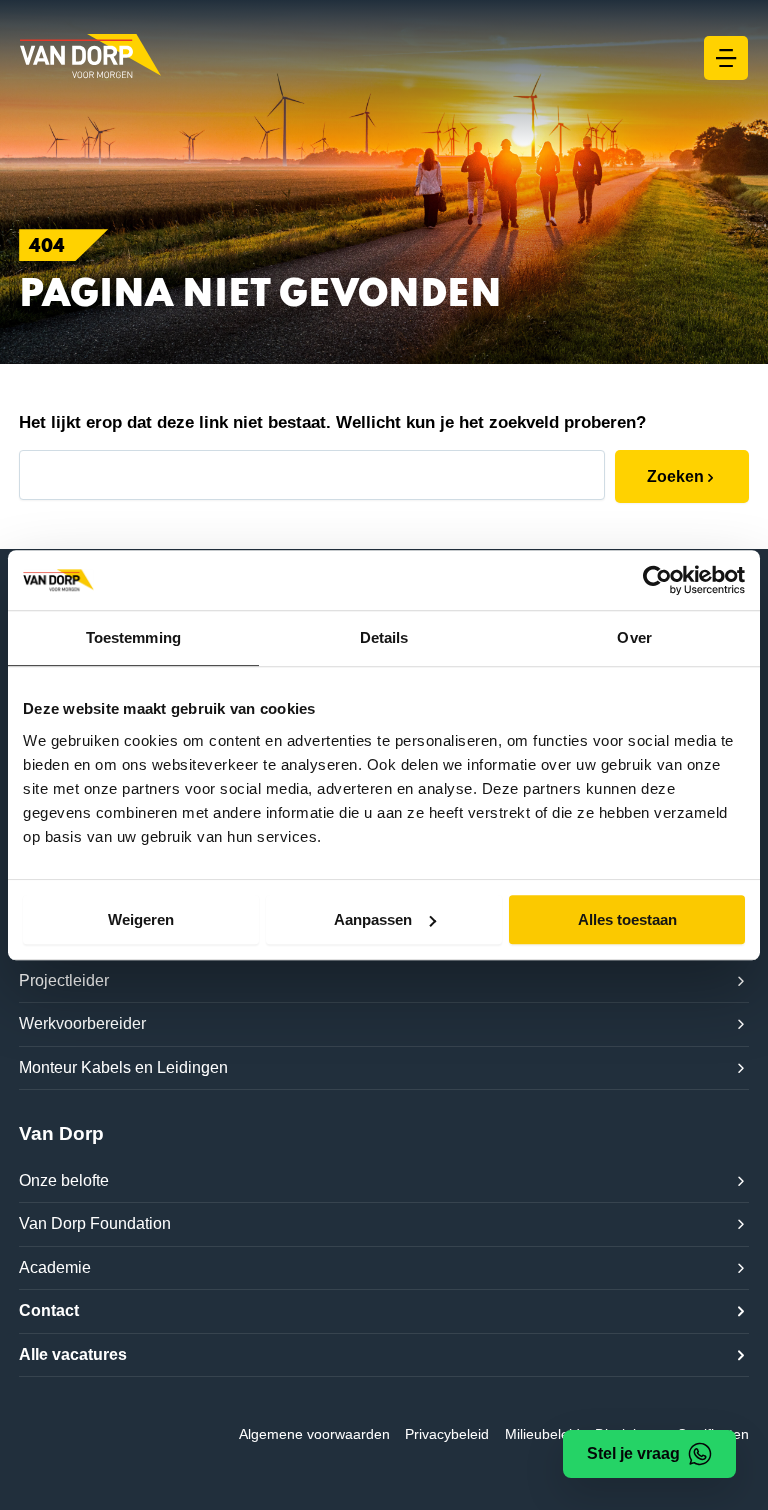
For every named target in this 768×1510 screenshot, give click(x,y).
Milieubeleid (542, 1434)
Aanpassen (373, 919)
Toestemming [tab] (133, 637)
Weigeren (141, 919)
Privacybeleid (447, 1434)
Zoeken (675, 476)
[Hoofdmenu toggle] (726, 58)
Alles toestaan (627, 919)
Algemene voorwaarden (314, 1434)
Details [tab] (384, 637)
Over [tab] (634, 637)
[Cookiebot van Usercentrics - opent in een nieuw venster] (657, 580)
